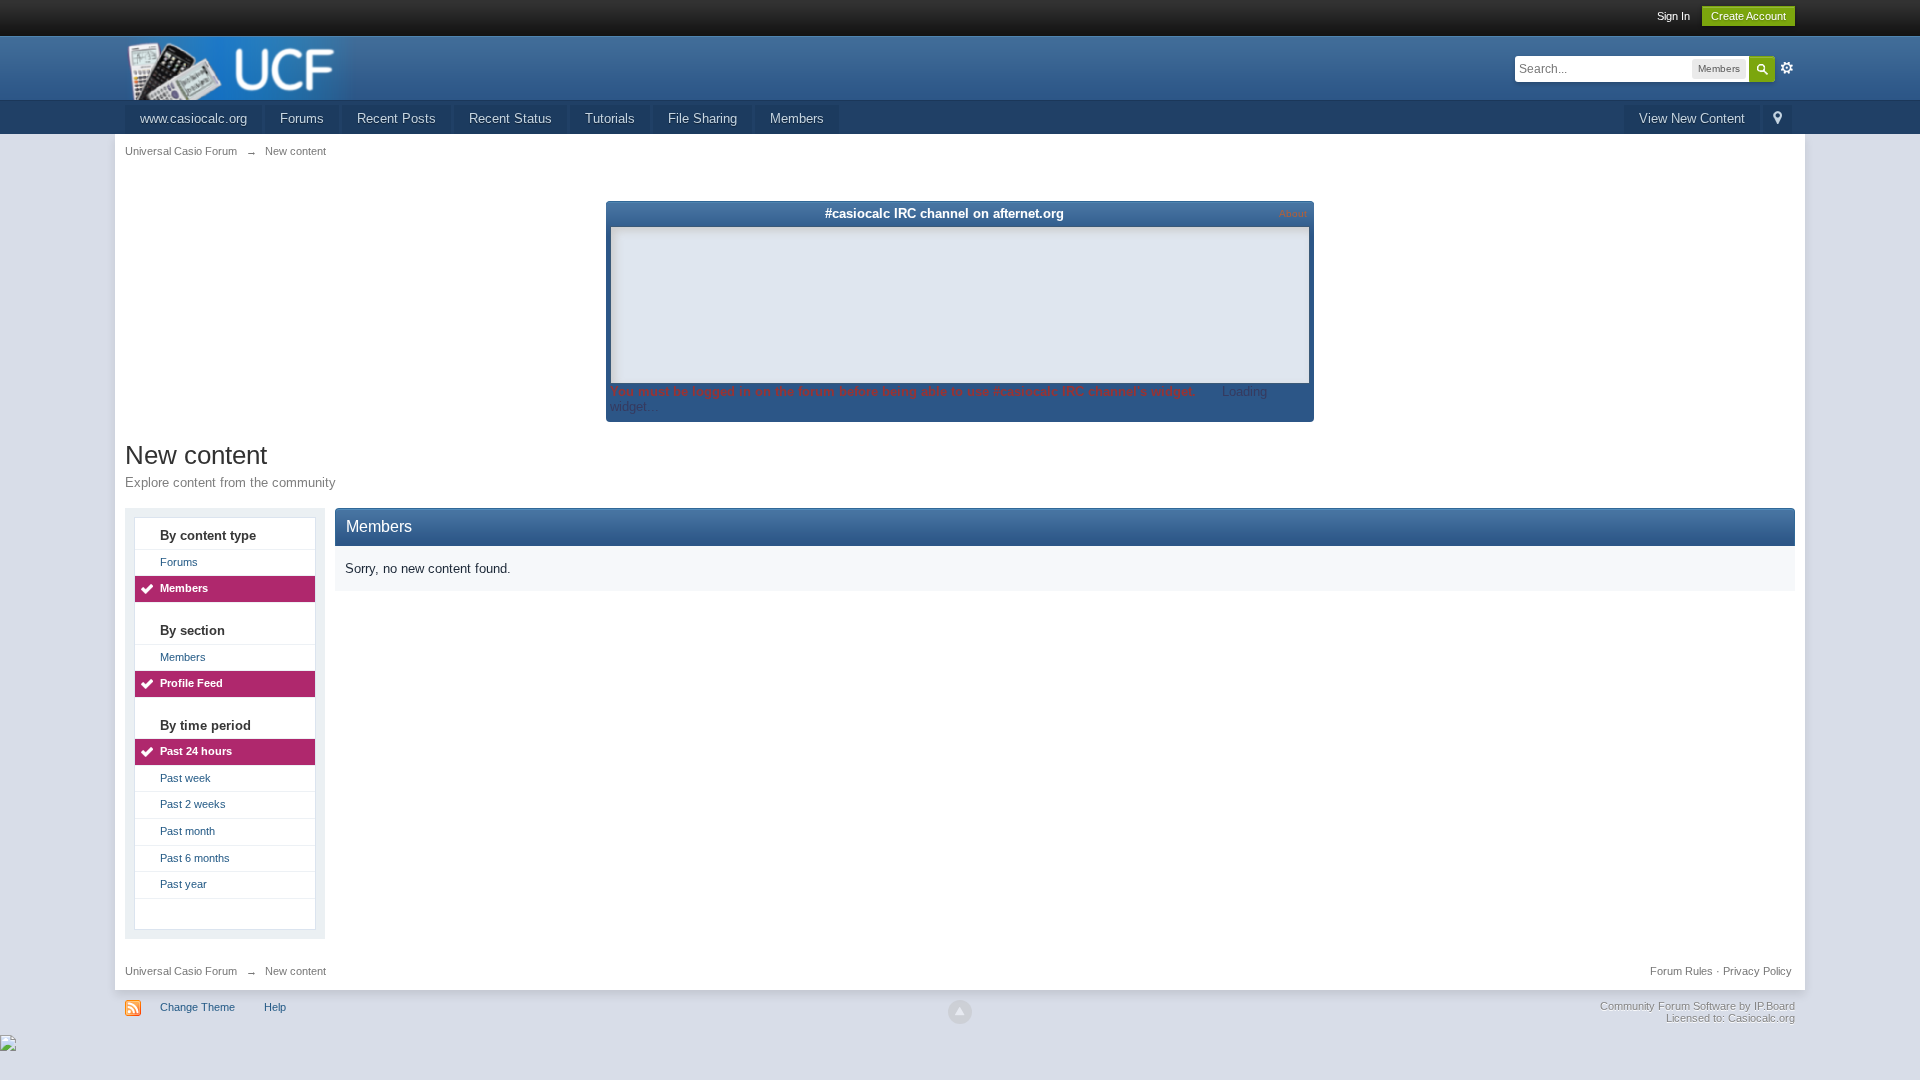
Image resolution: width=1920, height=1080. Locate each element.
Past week (185, 778)
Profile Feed (191, 683)
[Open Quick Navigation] (1777, 119)
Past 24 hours (196, 751)
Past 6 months (195, 858)
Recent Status (510, 118)
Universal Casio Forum (181, 971)
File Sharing (702, 118)
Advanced (1787, 68)
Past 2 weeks (193, 804)
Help (275, 1007)
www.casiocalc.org (193, 118)
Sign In (1673, 16)
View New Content (1692, 118)
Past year (183, 884)
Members (797, 118)
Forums (302, 118)
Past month (187, 831)
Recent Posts (396, 118)
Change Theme (197, 1007)
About (1293, 213)
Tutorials (610, 118)
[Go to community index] (241, 66)
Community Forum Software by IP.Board (1697, 1006)
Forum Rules (1681, 971)
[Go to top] (960, 1012)
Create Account (1748, 16)
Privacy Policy (1757, 971)
